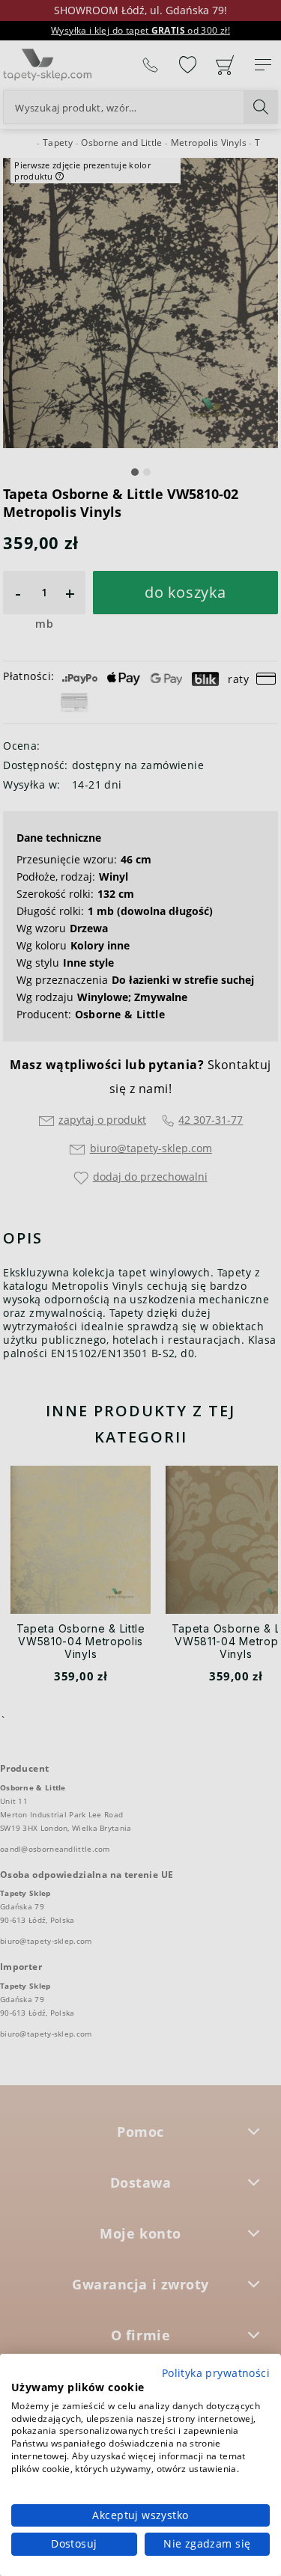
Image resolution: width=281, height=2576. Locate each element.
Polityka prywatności (216, 2373)
